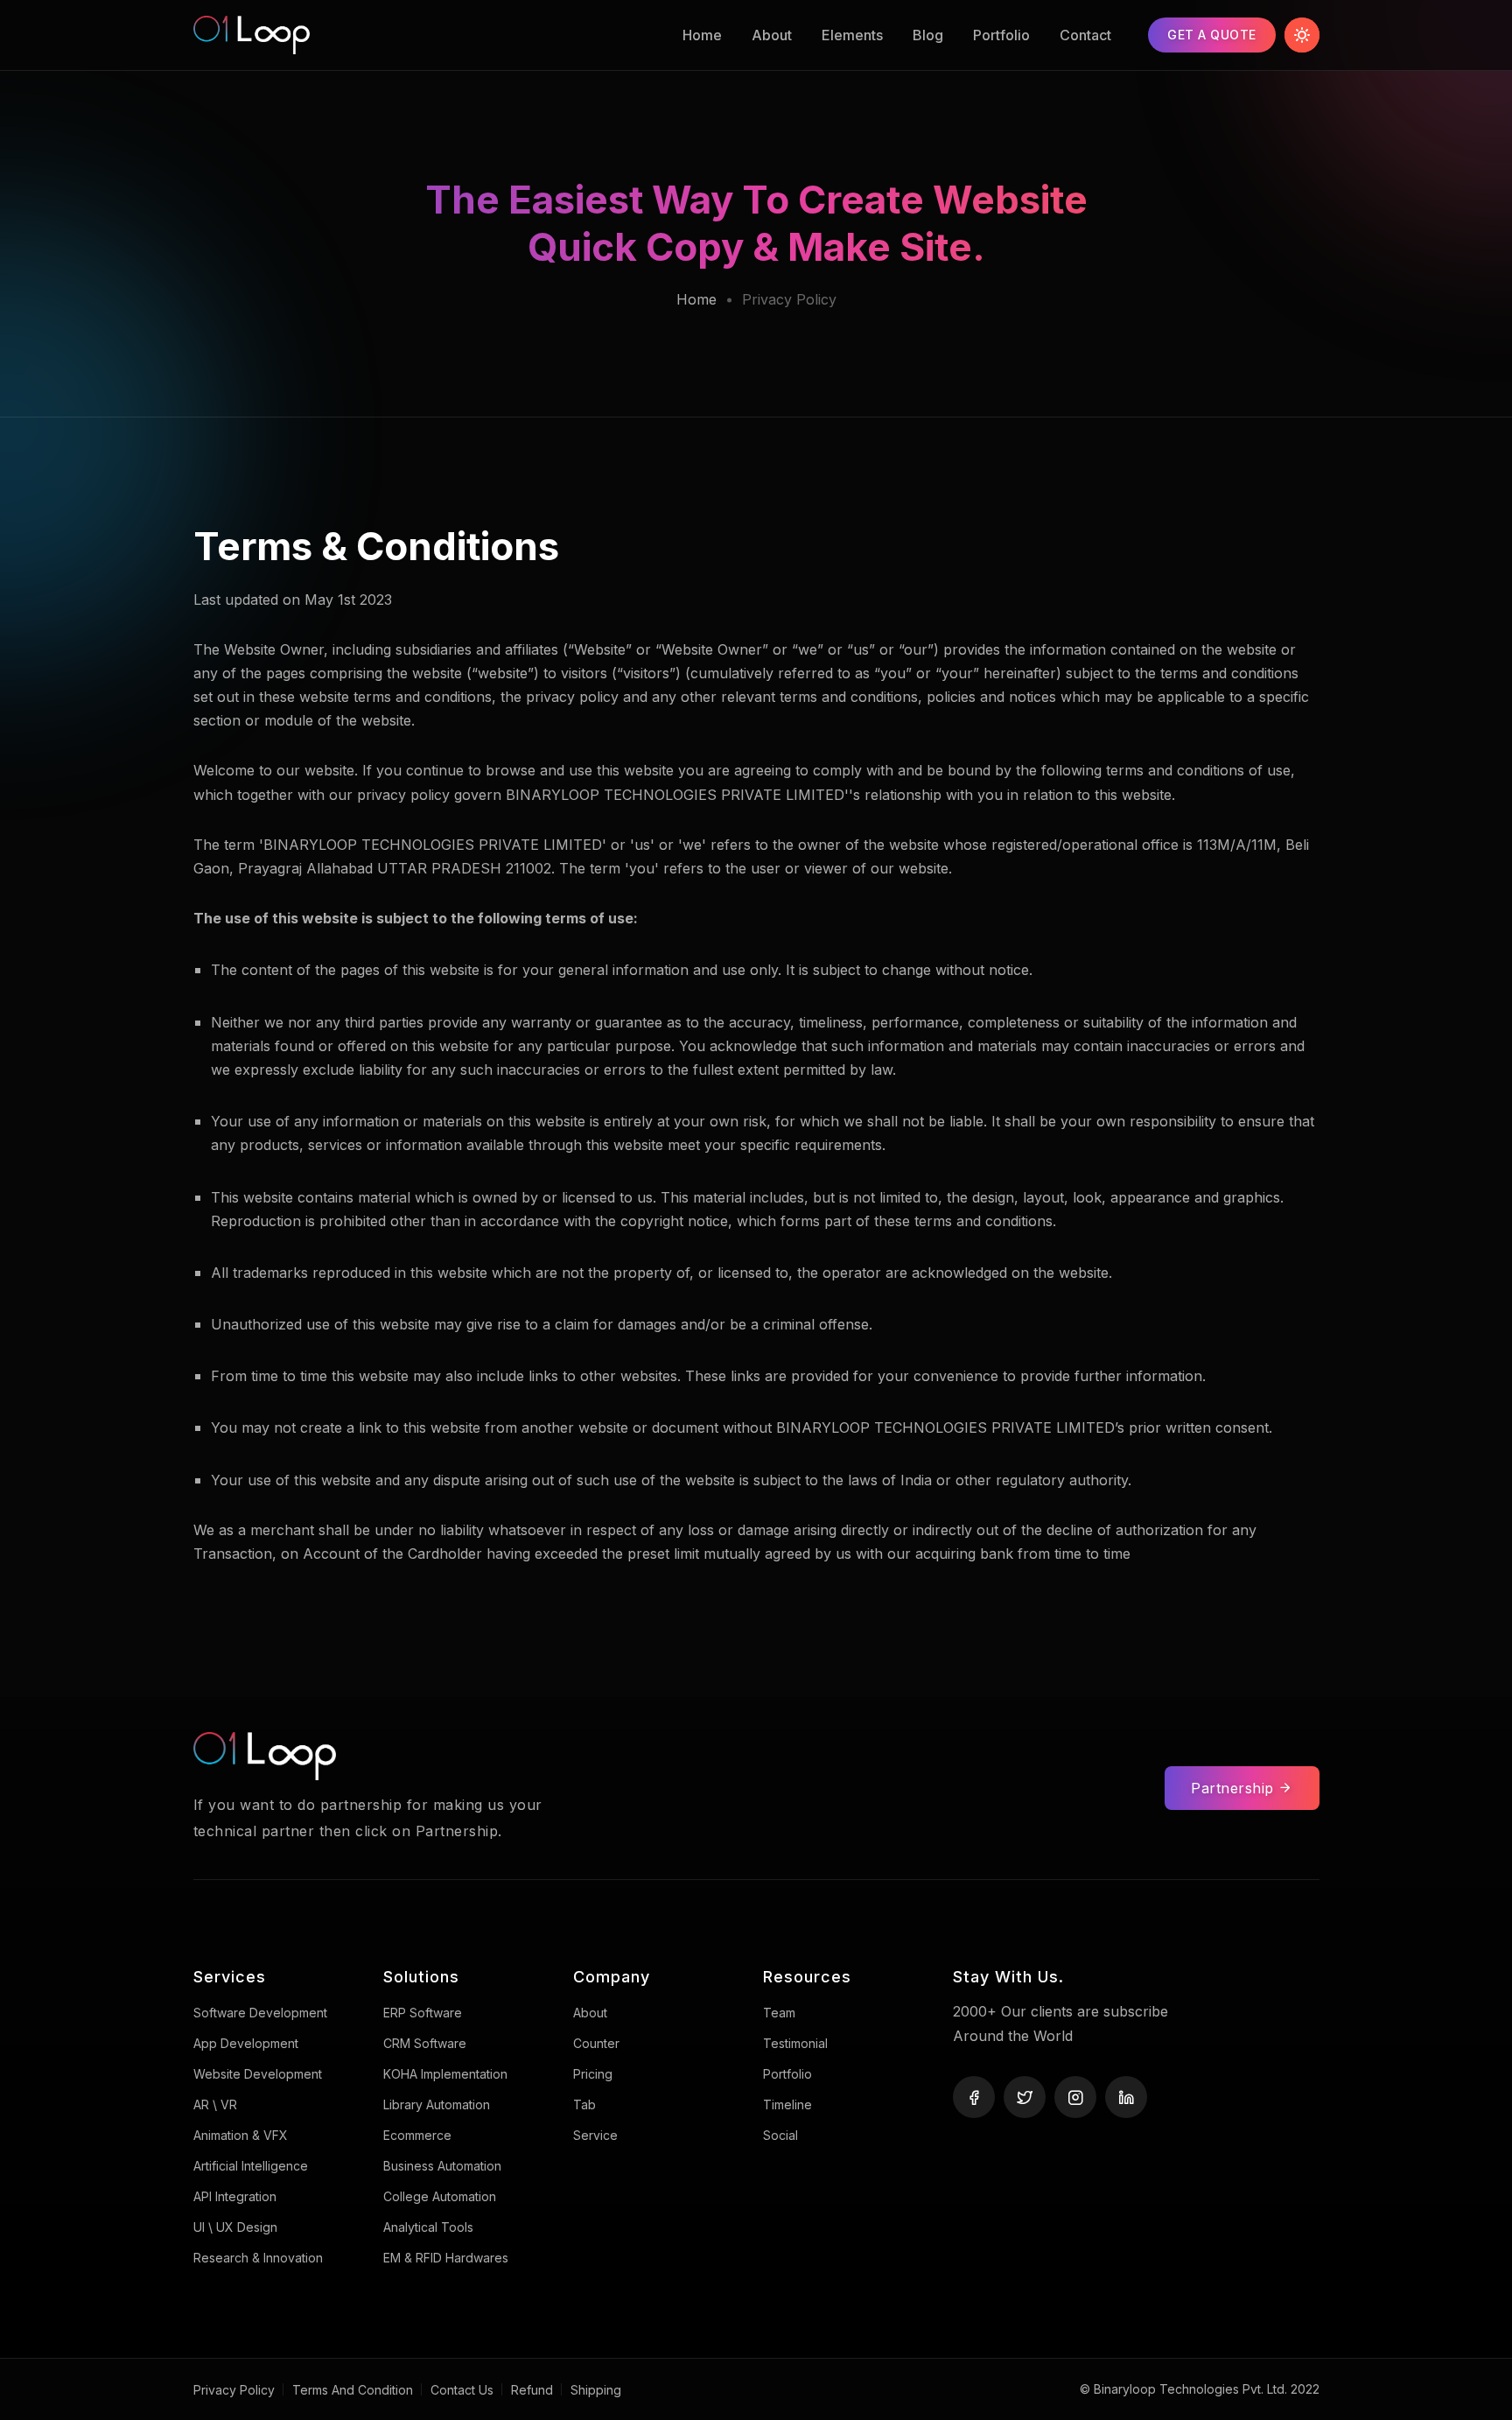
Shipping (596, 2390)
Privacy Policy (234, 2390)
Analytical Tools (428, 2227)
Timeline (787, 2104)
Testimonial (795, 2043)
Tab (584, 2104)
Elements (852, 35)
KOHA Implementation (445, 2074)
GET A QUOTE (1212, 35)
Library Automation (437, 2104)
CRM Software (425, 2043)
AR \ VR (215, 2104)
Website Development (258, 2074)
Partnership (1235, 1788)
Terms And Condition (353, 2390)
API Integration (235, 2196)
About (772, 35)
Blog (928, 35)
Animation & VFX (241, 2135)
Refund (532, 2390)
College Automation (440, 2196)
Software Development (260, 2013)
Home (702, 35)
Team (779, 2013)
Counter (596, 2043)
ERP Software (423, 2013)
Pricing (593, 2074)
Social (780, 2135)
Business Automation (442, 2166)
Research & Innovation (258, 2258)
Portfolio (1001, 35)
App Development (246, 2043)
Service (595, 2135)
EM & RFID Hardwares (446, 2258)
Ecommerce (417, 2135)
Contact (1085, 35)
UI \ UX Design (235, 2227)
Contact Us (462, 2390)
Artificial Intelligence (251, 2166)
